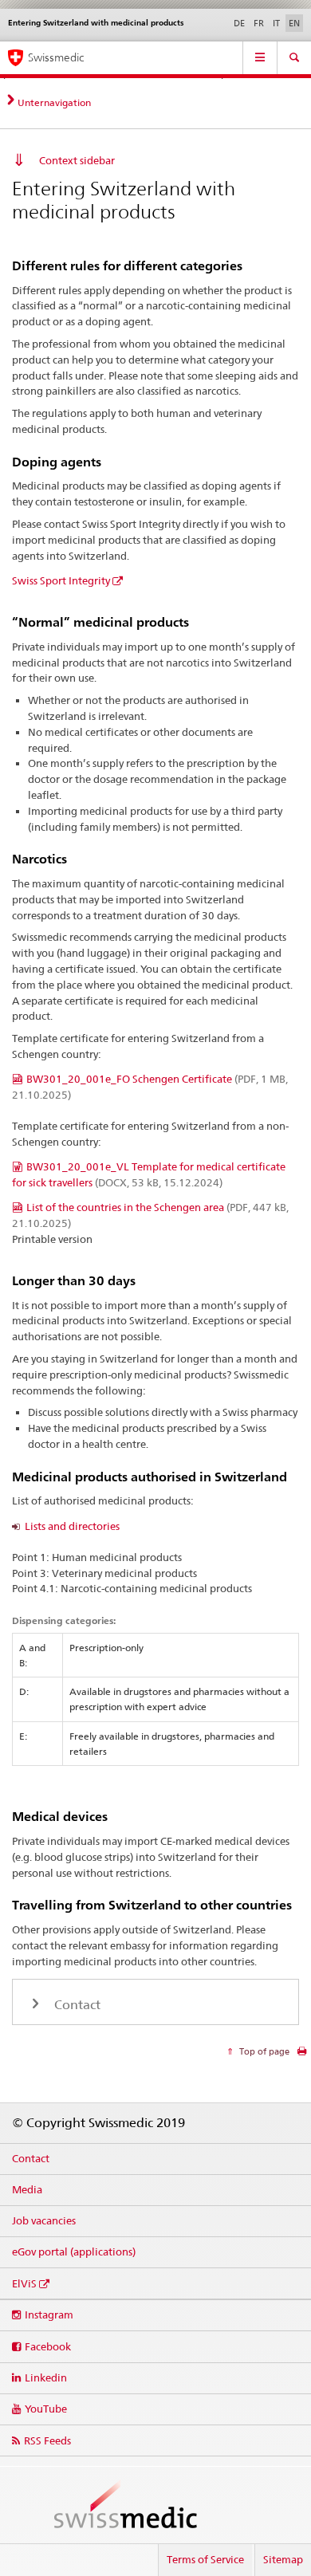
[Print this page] (302, 2055)
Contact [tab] (76, 2005)
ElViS (24, 2283)
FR (259, 23)
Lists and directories (72, 1526)
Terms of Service (205, 2559)
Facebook (48, 2346)
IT (276, 23)
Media (27, 2189)
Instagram (49, 2314)
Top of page (263, 2051)
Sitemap (283, 2559)
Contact (31, 2158)
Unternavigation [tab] (54, 102)
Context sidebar (77, 160)
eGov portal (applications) (74, 2252)
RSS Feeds (47, 2440)
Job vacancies (44, 2220)
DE (239, 23)
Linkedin (46, 2377)
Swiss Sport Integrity (61, 580)
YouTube (46, 2409)
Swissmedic (56, 57)
